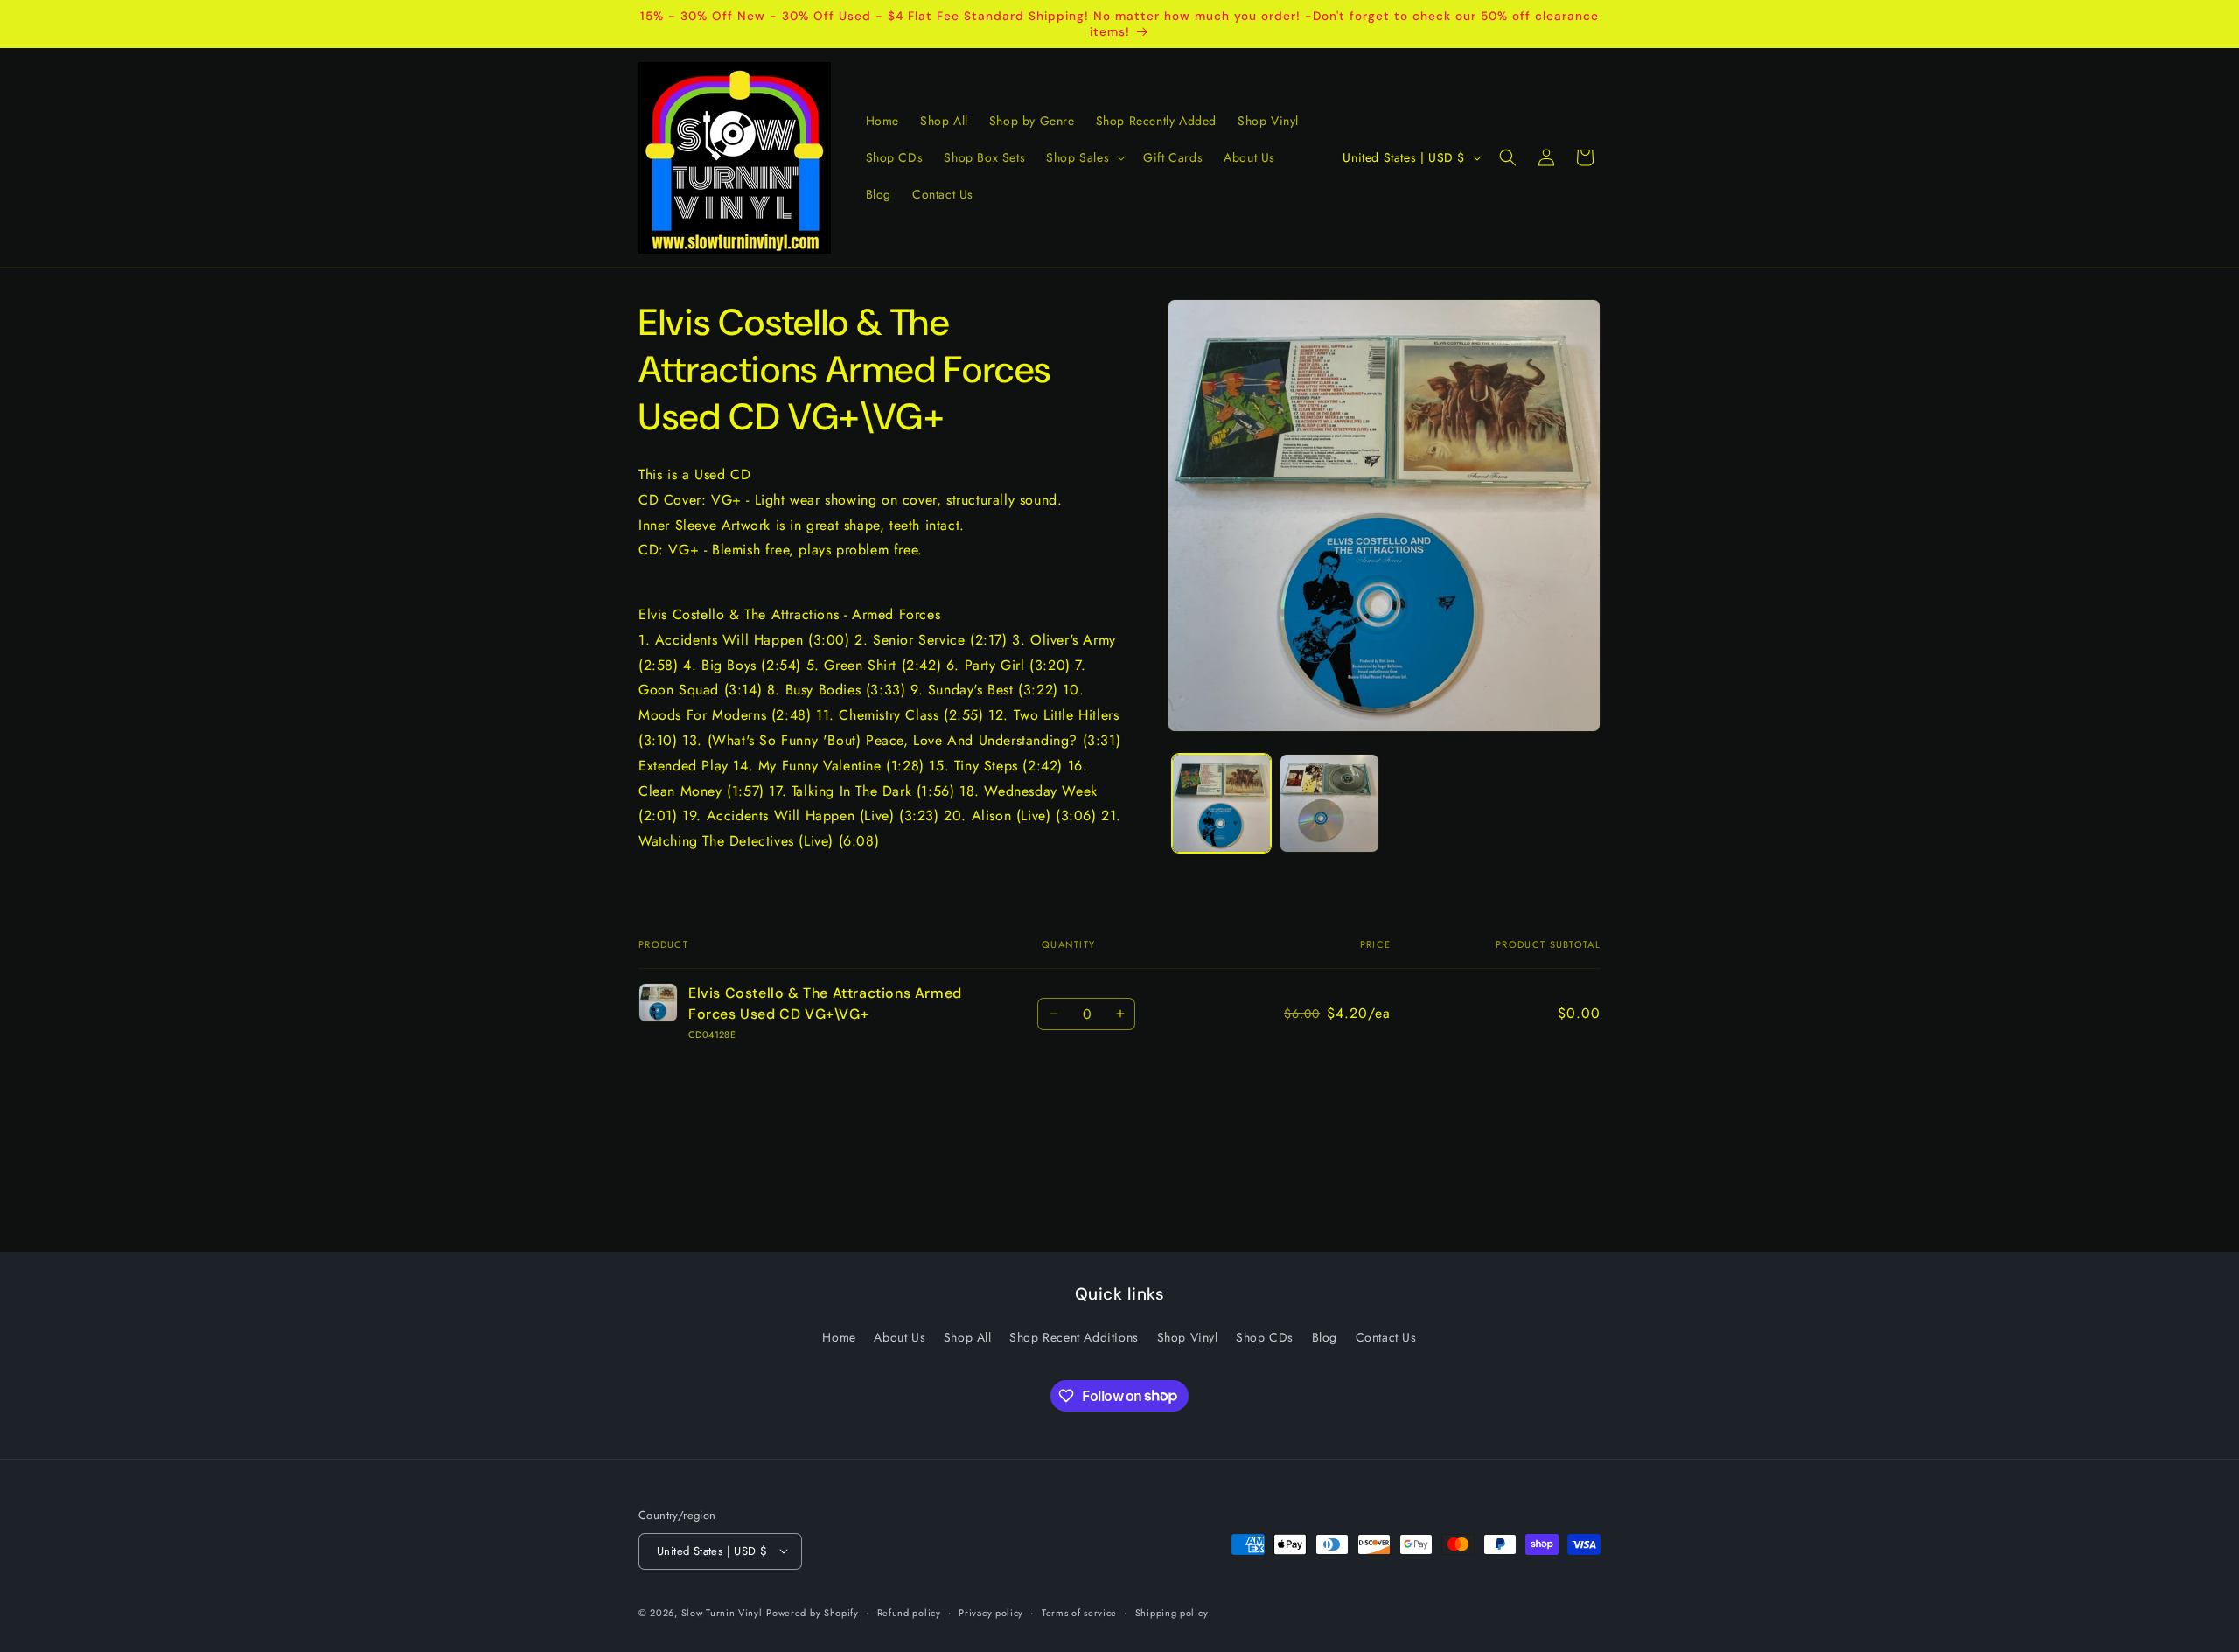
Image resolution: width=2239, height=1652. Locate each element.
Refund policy (909, 1612)
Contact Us (1386, 1337)
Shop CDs (1265, 1337)
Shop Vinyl (1188, 1337)
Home (839, 1337)
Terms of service (1079, 1612)
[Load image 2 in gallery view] (1329, 803)
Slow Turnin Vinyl (722, 1612)
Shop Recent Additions (1074, 1337)
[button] (1084, 157)
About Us (900, 1337)
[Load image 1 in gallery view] (1221, 803)
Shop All (968, 1337)
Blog (1325, 1337)
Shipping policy (1172, 1612)
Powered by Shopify (813, 1612)
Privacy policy (991, 1612)
